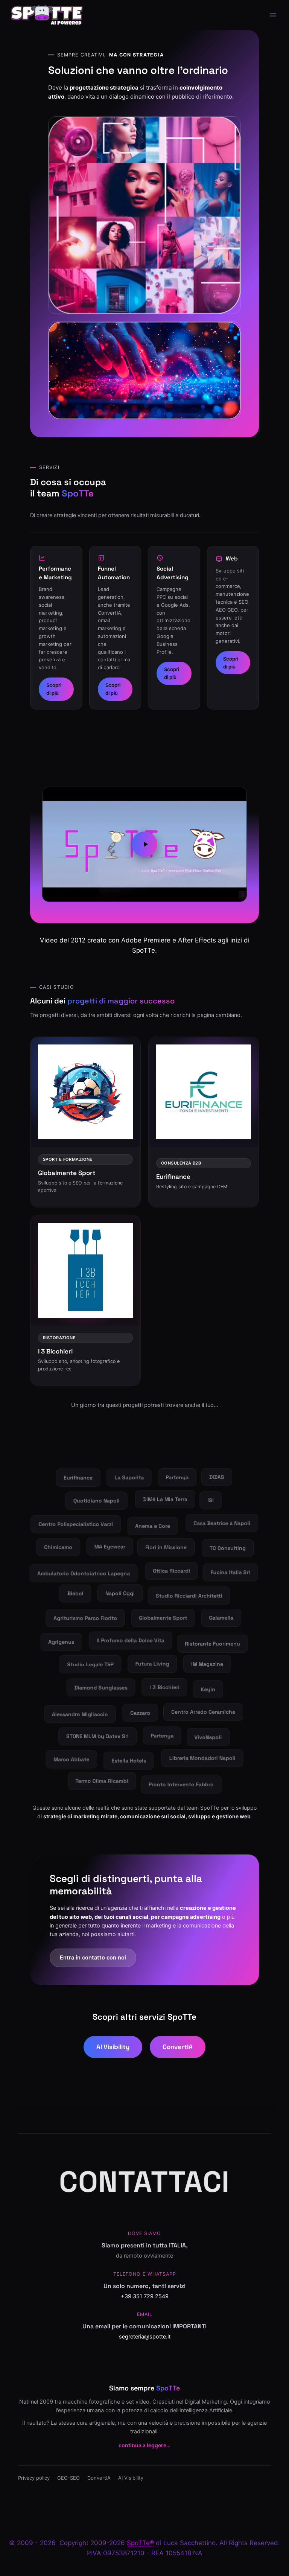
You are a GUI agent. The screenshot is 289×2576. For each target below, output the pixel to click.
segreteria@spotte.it (145, 2337)
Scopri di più (54, 689)
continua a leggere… (144, 2445)
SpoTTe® (140, 2543)
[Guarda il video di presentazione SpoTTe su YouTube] (144, 844)
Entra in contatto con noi (93, 1958)
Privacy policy (34, 2478)
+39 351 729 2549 (145, 2296)
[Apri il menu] (273, 15)
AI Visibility (113, 2047)
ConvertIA (178, 2047)
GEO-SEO (68, 2478)
